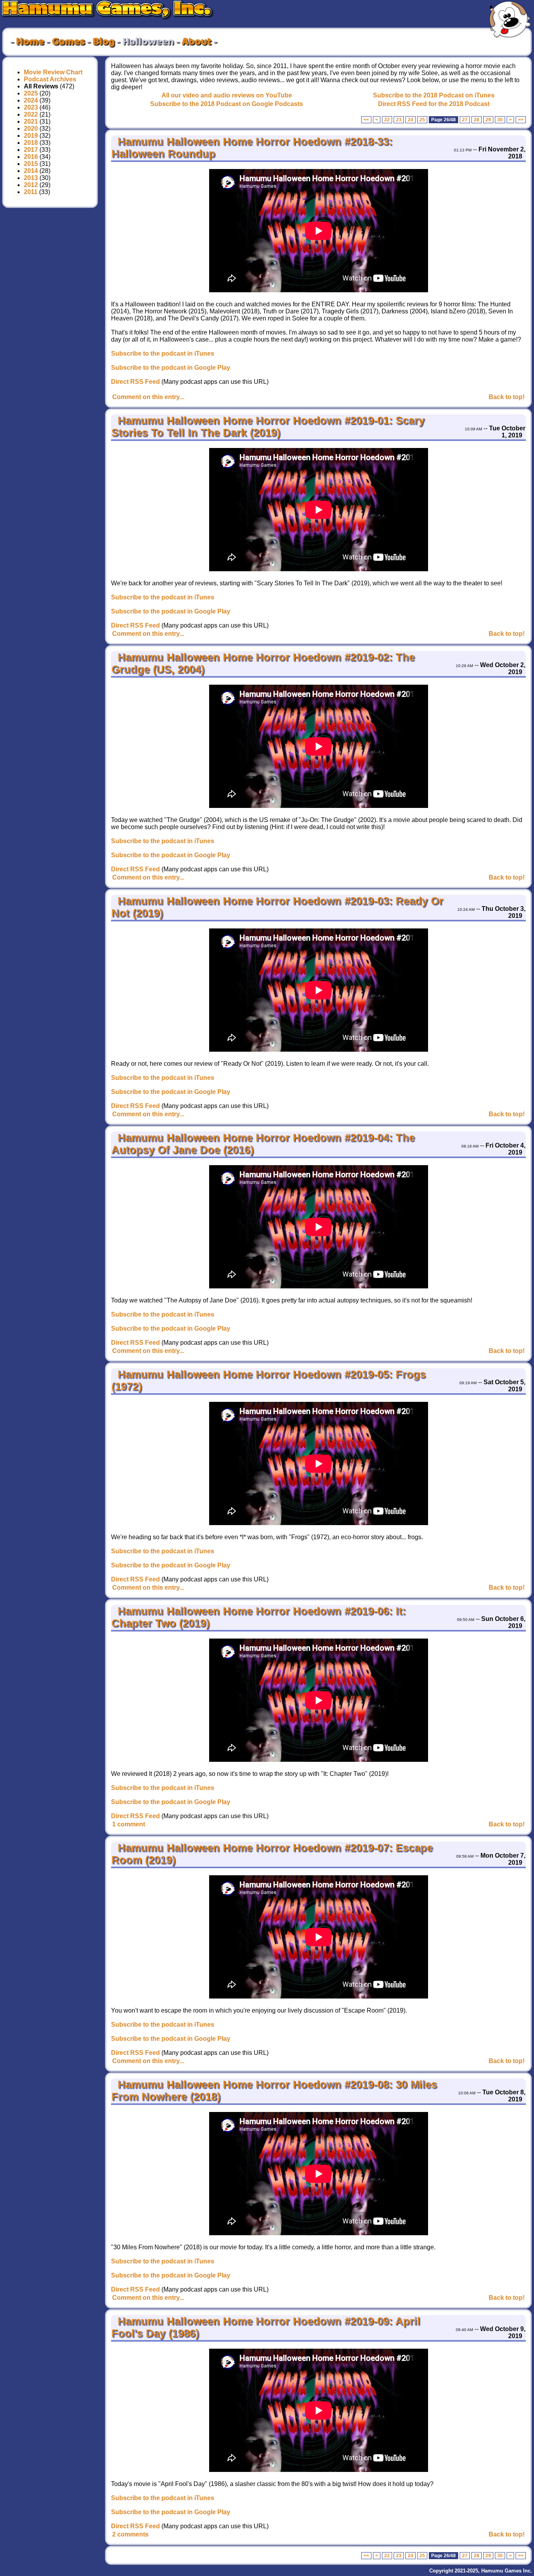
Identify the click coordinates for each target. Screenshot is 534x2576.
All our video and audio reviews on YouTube (227, 95)
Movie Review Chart (53, 72)
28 (477, 120)
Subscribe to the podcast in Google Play (171, 368)
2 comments (130, 2534)
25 (422, 120)
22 (387, 120)
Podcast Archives (50, 79)
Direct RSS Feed (135, 382)
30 (500, 120)
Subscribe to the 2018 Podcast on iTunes (434, 95)
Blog (104, 42)
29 (488, 120)
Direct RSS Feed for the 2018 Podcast (434, 104)
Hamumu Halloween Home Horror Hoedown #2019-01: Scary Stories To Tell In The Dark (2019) (268, 427)
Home (30, 42)
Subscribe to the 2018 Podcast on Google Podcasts (227, 104)
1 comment (129, 1824)
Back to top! (507, 397)
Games (68, 42)
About (197, 42)
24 (410, 120)
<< (366, 120)
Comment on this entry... (148, 397)
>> (521, 120)
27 (465, 120)
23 (399, 120)
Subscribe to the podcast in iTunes (163, 353)
